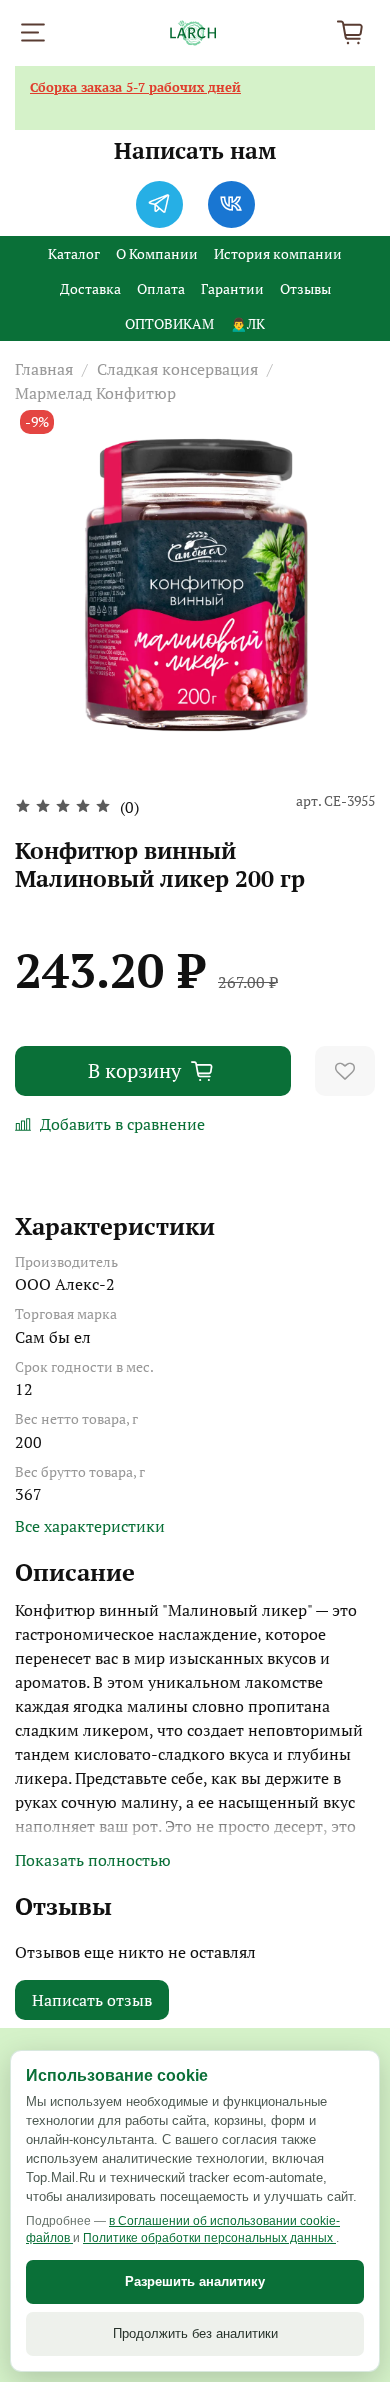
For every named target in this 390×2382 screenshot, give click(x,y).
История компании (278, 253)
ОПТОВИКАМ (169, 323)
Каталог (74, 253)
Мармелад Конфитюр (95, 393)
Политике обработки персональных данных (209, 2238)
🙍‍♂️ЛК (247, 323)
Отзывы (305, 288)
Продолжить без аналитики (195, 2333)
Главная (44, 369)
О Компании (157, 253)
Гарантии (232, 288)
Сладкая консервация (177, 369)
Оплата (161, 288)
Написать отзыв (92, 2000)
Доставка (90, 288)
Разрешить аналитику (195, 2281)
